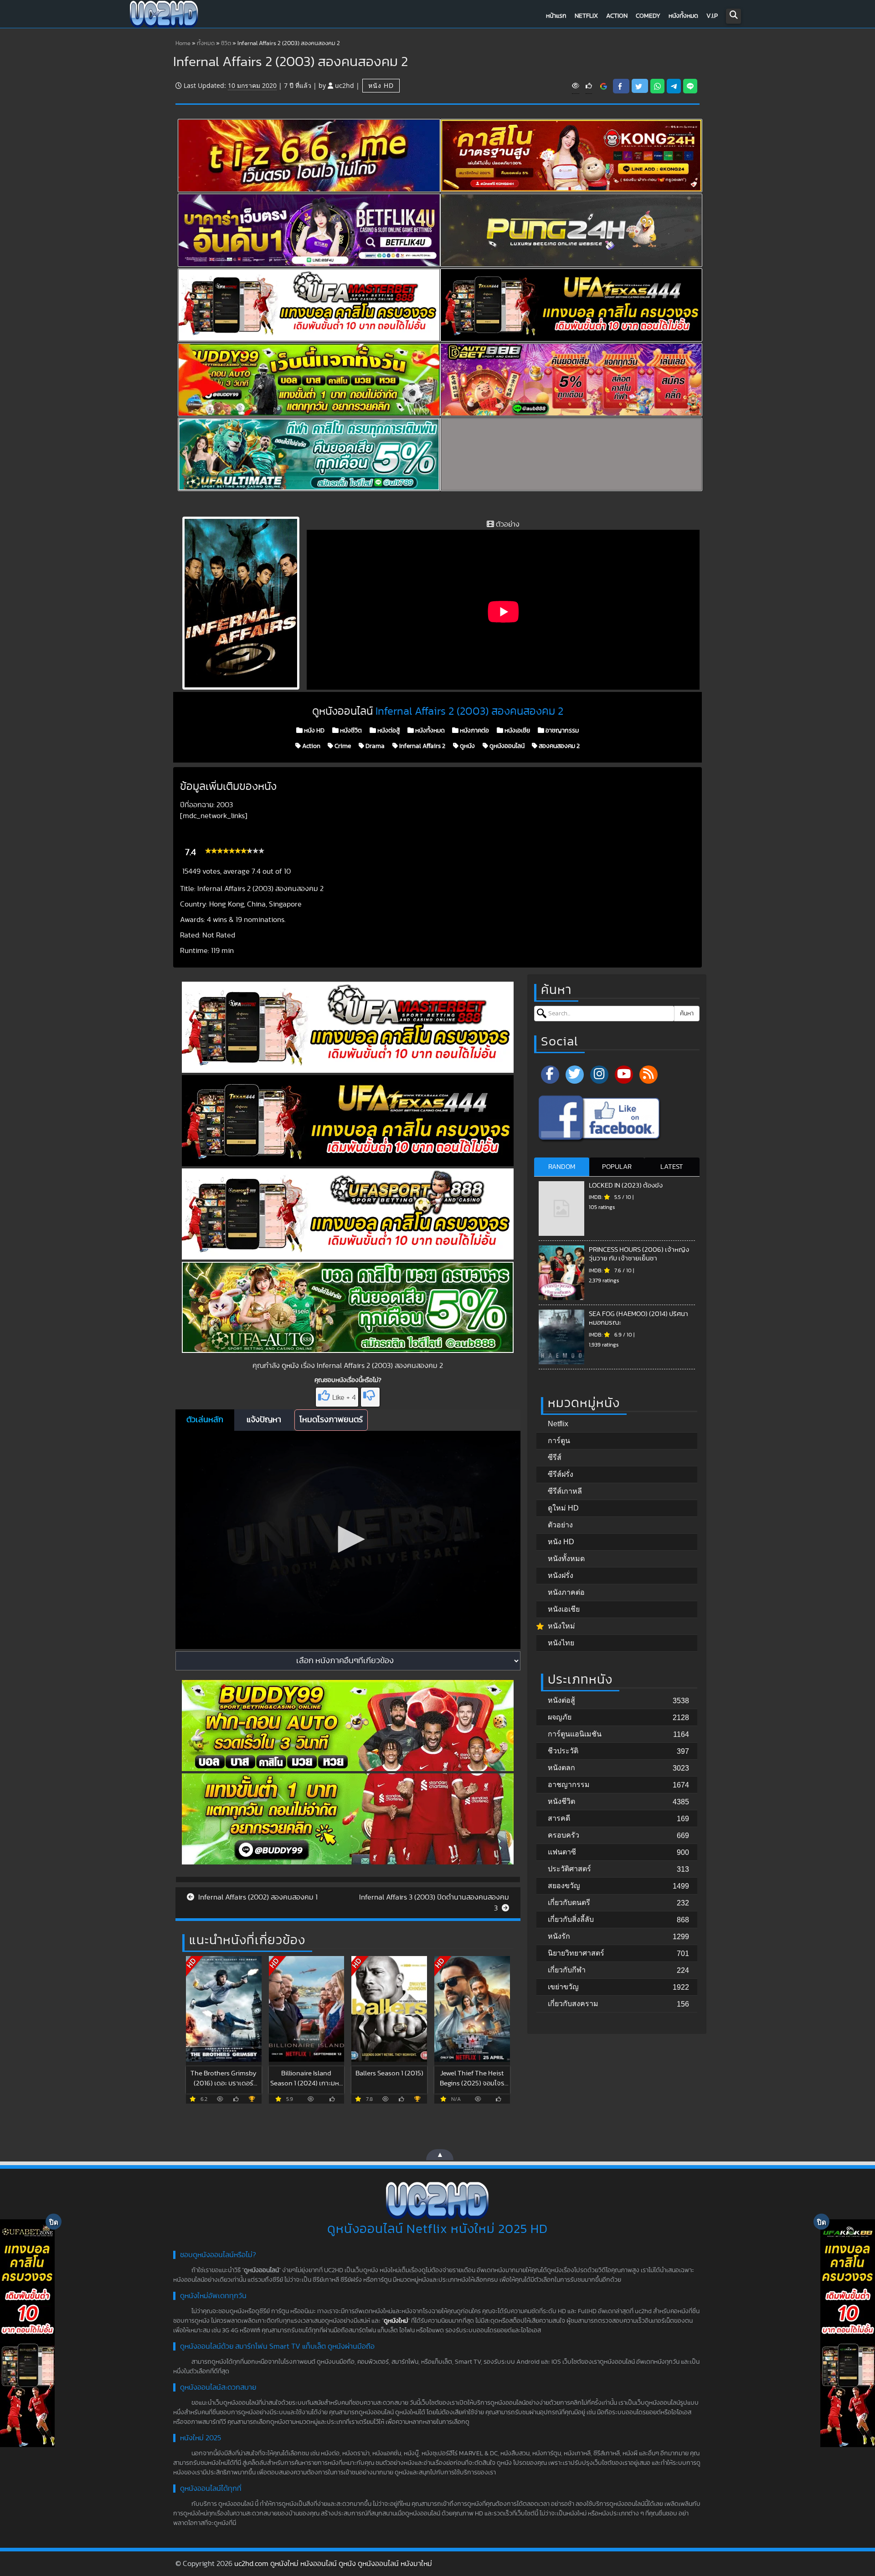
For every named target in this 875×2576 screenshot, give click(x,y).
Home (183, 44)
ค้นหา (687, 1014)
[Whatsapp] (657, 86)
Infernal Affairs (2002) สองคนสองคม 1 (257, 1897)
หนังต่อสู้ (388, 731)
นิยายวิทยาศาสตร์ (576, 1953)
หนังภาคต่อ (474, 731)
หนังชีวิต (350, 731)
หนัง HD (381, 85)
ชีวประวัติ (563, 1751)
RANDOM (562, 1167)
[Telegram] (674, 86)
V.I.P (712, 16)
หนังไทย (561, 1643)
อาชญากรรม (561, 731)
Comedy (648, 16)
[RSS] (649, 1075)
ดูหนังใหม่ (396, 2321)
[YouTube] (624, 1075)
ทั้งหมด (206, 44)
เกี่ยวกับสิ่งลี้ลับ (571, 1919)
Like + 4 (344, 1398)
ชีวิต (226, 44)
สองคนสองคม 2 (558, 746)
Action (617, 16)
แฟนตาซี (562, 1852)
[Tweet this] (640, 86)
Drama (374, 746)
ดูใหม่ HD (563, 1508)
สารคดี (559, 1818)
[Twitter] (575, 1075)
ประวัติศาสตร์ (569, 1869)
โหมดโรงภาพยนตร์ (331, 1420)
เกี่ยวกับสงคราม (573, 2004)
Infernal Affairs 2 (422, 746)
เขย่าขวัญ (563, 1987)
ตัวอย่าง (560, 1525)
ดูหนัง (467, 746)
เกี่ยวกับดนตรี (569, 1903)
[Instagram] (599, 1075)
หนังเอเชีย (517, 731)
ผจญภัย (560, 1717)
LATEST (672, 1167)
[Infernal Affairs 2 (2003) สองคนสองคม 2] (604, 86)
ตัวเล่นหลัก (205, 1420)
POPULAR (617, 1167)
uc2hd (345, 85)
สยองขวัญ (564, 1886)
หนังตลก (561, 1768)
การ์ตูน (559, 1441)
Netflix (586, 16)
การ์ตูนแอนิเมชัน (575, 1734)
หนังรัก (559, 1936)
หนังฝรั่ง (561, 1575)
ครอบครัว (564, 1835)
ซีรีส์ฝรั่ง (561, 1474)
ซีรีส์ (555, 1457)
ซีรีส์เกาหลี (565, 1491)
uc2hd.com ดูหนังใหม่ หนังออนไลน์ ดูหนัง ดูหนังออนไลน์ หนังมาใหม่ (333, 2564)
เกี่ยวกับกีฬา (567, 1970)
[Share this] (621, 86)
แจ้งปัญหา (264, 1420)
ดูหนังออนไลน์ (506, 746)
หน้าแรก (556, 16)
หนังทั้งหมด (683, 16)
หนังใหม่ (561, 1626)
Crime (342, 746)
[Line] (690, 86)
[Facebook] (550, 1075)
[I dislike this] (370, 1397)
